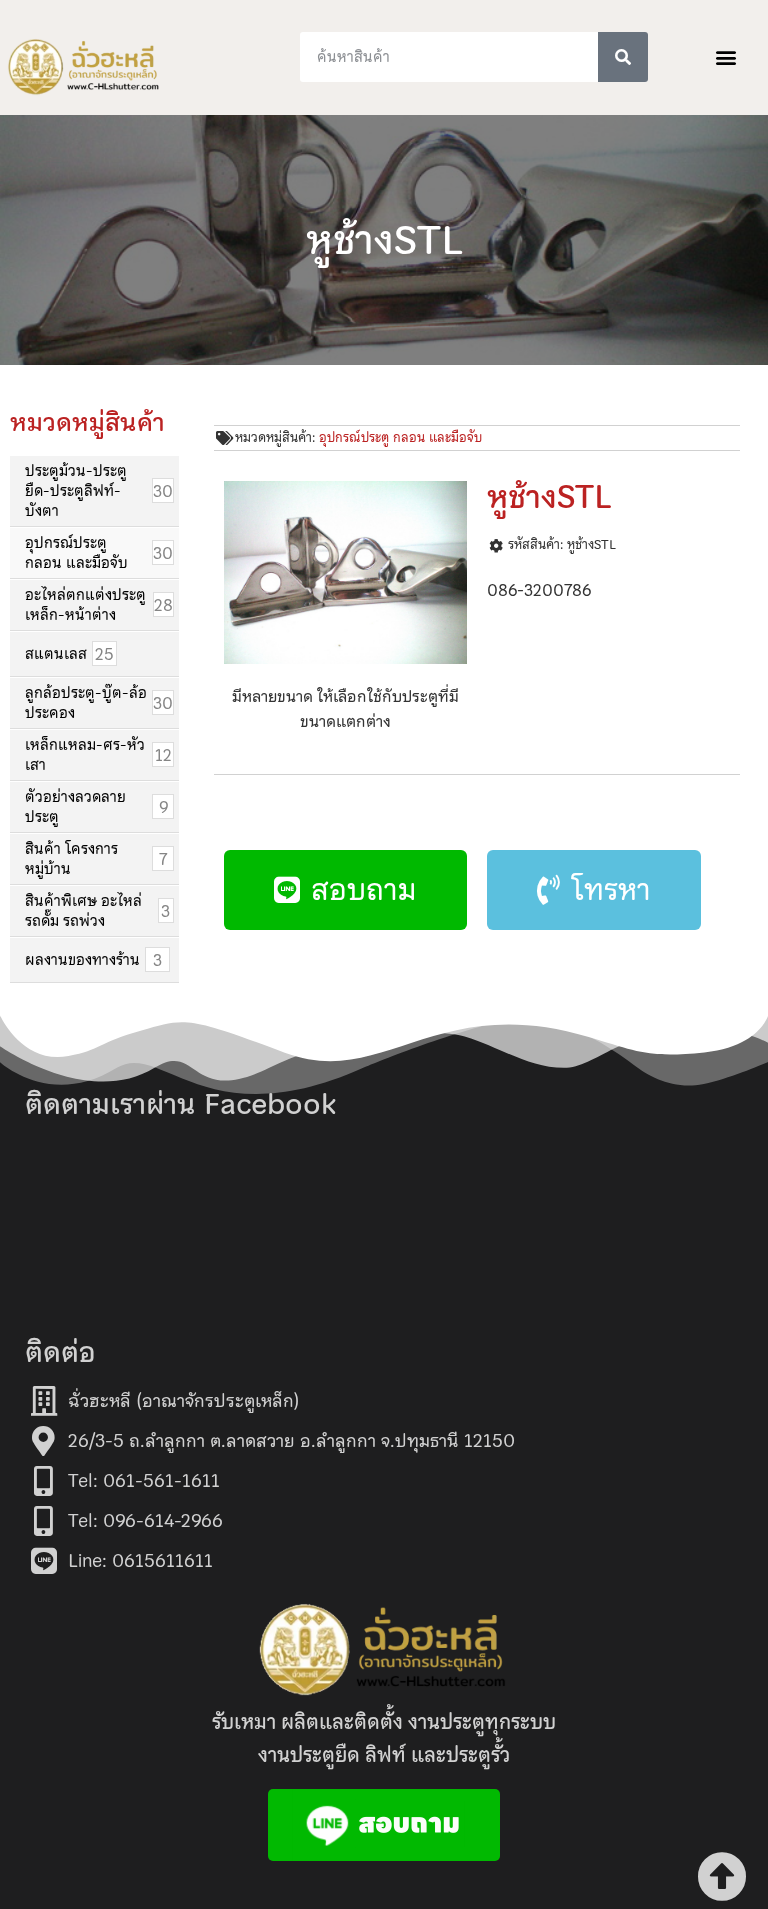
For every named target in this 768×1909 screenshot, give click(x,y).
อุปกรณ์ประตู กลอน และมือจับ (400, 437)
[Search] (623, 57)
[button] (726, 57)
